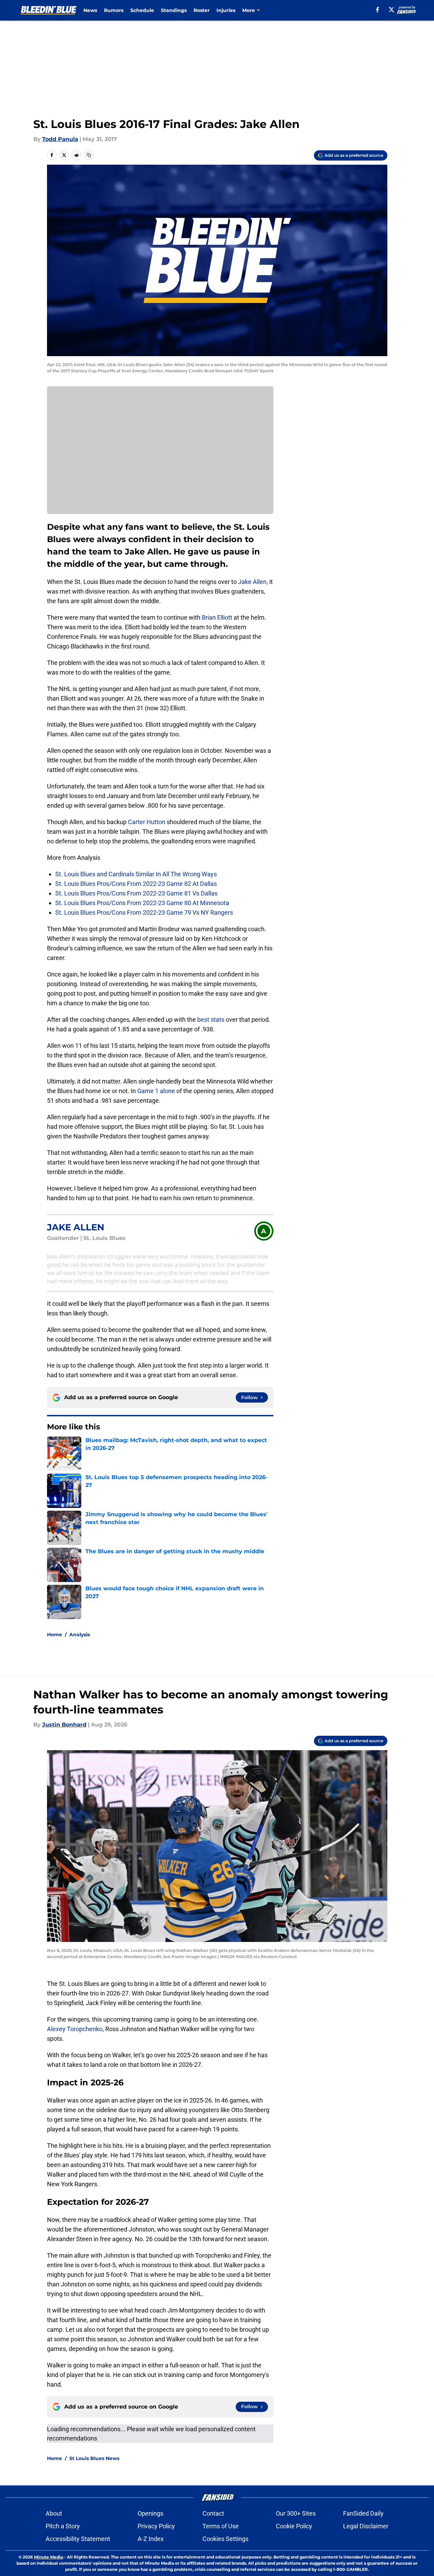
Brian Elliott (217, 617)
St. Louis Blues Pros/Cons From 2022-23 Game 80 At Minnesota (142, 903)
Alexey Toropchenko (75, 2029)
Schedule (142, 10)
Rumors (114, 10)
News (90, 10)
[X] (391, 10)
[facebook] (378, 10)
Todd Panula (60, 139)
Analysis (80, 1635)
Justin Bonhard (64, 1725)
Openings (150, 2513)
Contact (213, 2513)
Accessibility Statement (78, 2539)
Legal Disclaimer (366, 2526)
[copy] (89, 155)
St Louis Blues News (94, 2458)
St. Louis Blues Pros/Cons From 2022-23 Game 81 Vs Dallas (136, 893)
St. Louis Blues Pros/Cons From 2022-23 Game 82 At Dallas (136, 884)
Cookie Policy (294, 2526)
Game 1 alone (156, 1091)
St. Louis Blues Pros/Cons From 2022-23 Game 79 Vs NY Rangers (144, 912)
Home (55, 1635)
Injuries (226, 10)
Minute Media (49, 2557)
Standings (174, 10)
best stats (211, 1020)
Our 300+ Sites (296, 2513)
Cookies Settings (225, 2539)
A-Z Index (151, 2539)
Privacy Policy (156, 2526)
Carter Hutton (147, 822)
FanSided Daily (363, 2513)
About (54, 2513)
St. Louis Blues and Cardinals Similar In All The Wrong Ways (136, 874)
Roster (202, 10)
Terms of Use (221, 2526)
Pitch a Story (63, 2526)
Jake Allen (252, 582)
